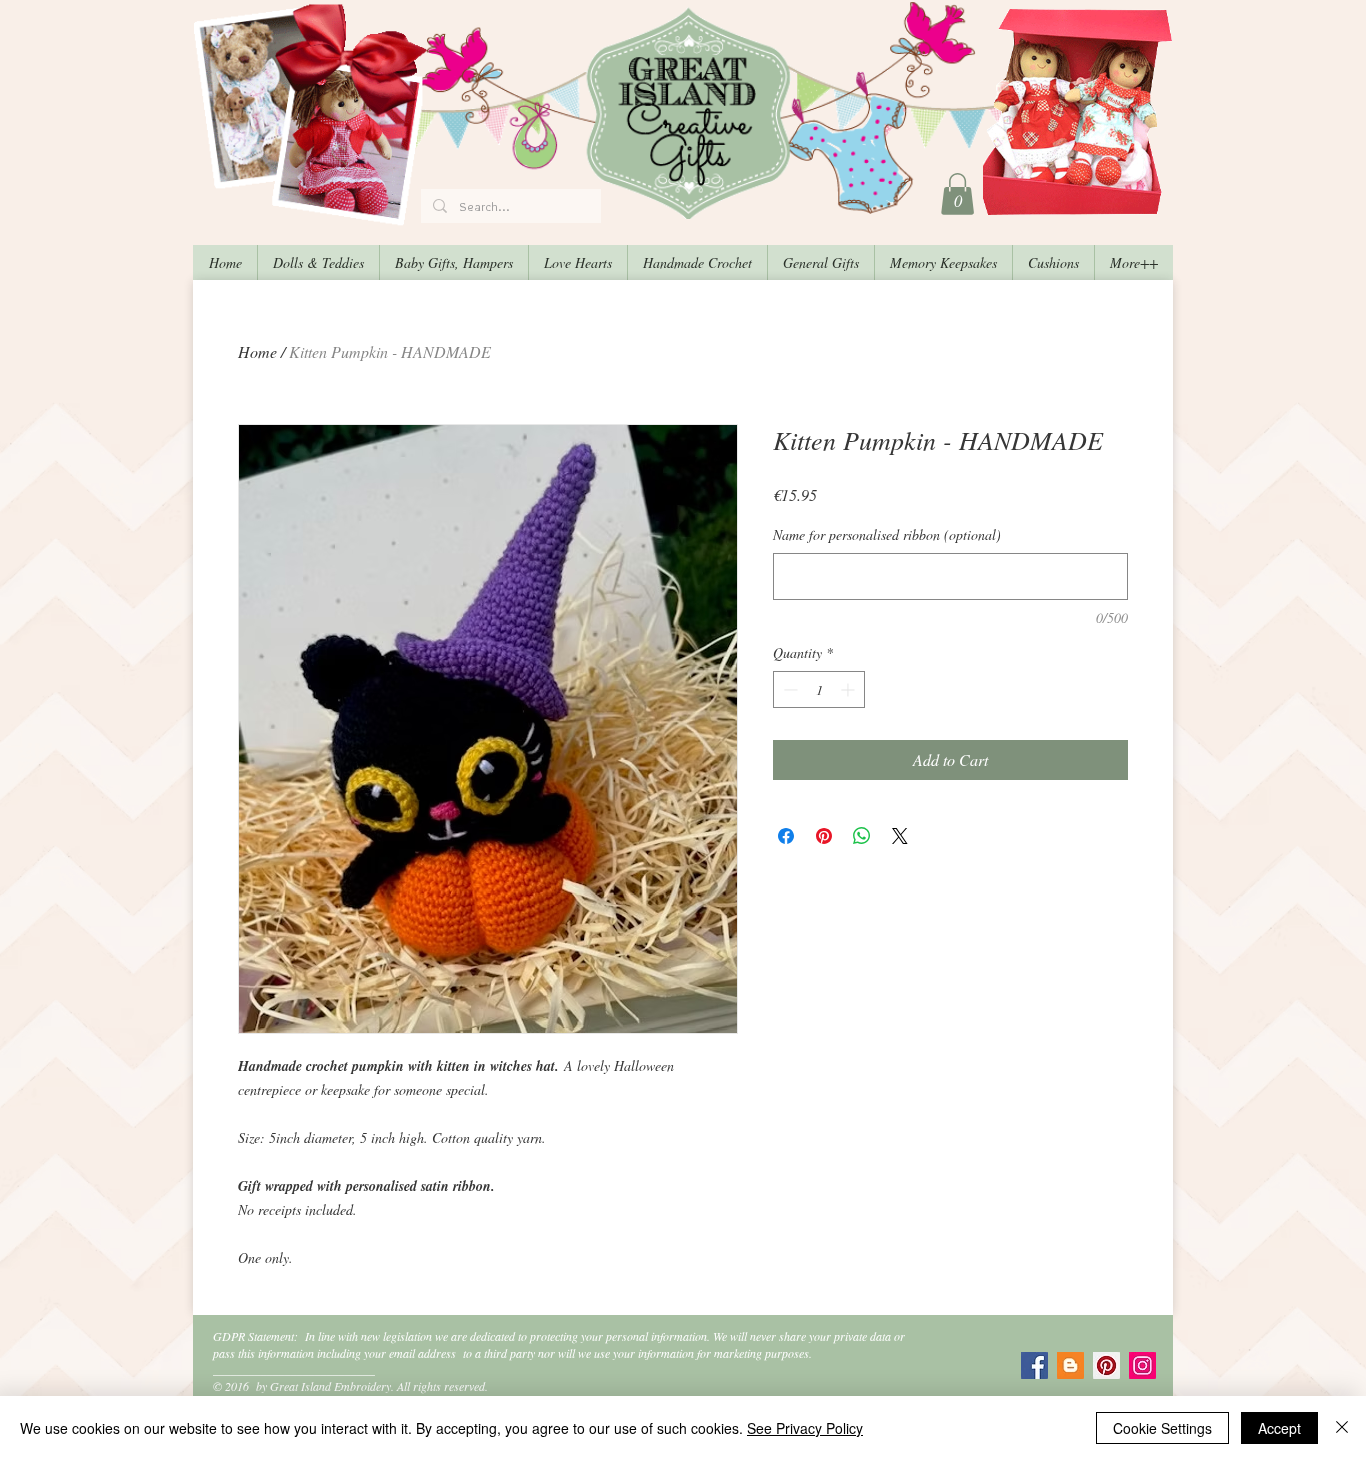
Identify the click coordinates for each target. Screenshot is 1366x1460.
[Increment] (849, 689)
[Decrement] (788, 689)
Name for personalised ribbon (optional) (887, 534)
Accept (1279, 1428)
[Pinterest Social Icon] (1106, 1365)
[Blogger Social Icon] (1070, 1365)
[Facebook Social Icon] (1034, 1365)
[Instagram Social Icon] (1142, 1365)
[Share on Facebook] (786, 836)
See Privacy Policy (805, 1428)
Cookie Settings (1162, 1428)
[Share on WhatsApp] (862, 836)
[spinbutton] (819, 689)
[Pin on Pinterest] (824, 836)
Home (257, 351)
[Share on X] (900, 836)
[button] (957, 194)
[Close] (1342, 1428)
